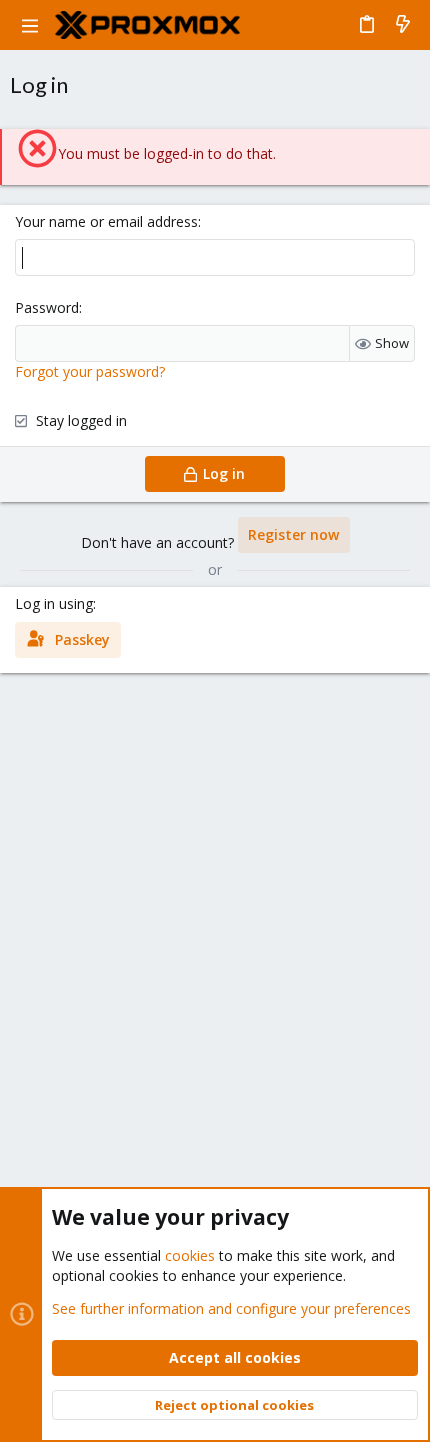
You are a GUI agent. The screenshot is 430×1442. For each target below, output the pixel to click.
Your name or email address (106, 221)
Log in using (54, 603)
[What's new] (403, 25)
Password (47, 307)
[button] (30, 25)
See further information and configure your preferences (231, 1308)
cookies (190, 1255)
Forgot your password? (90, 371)
